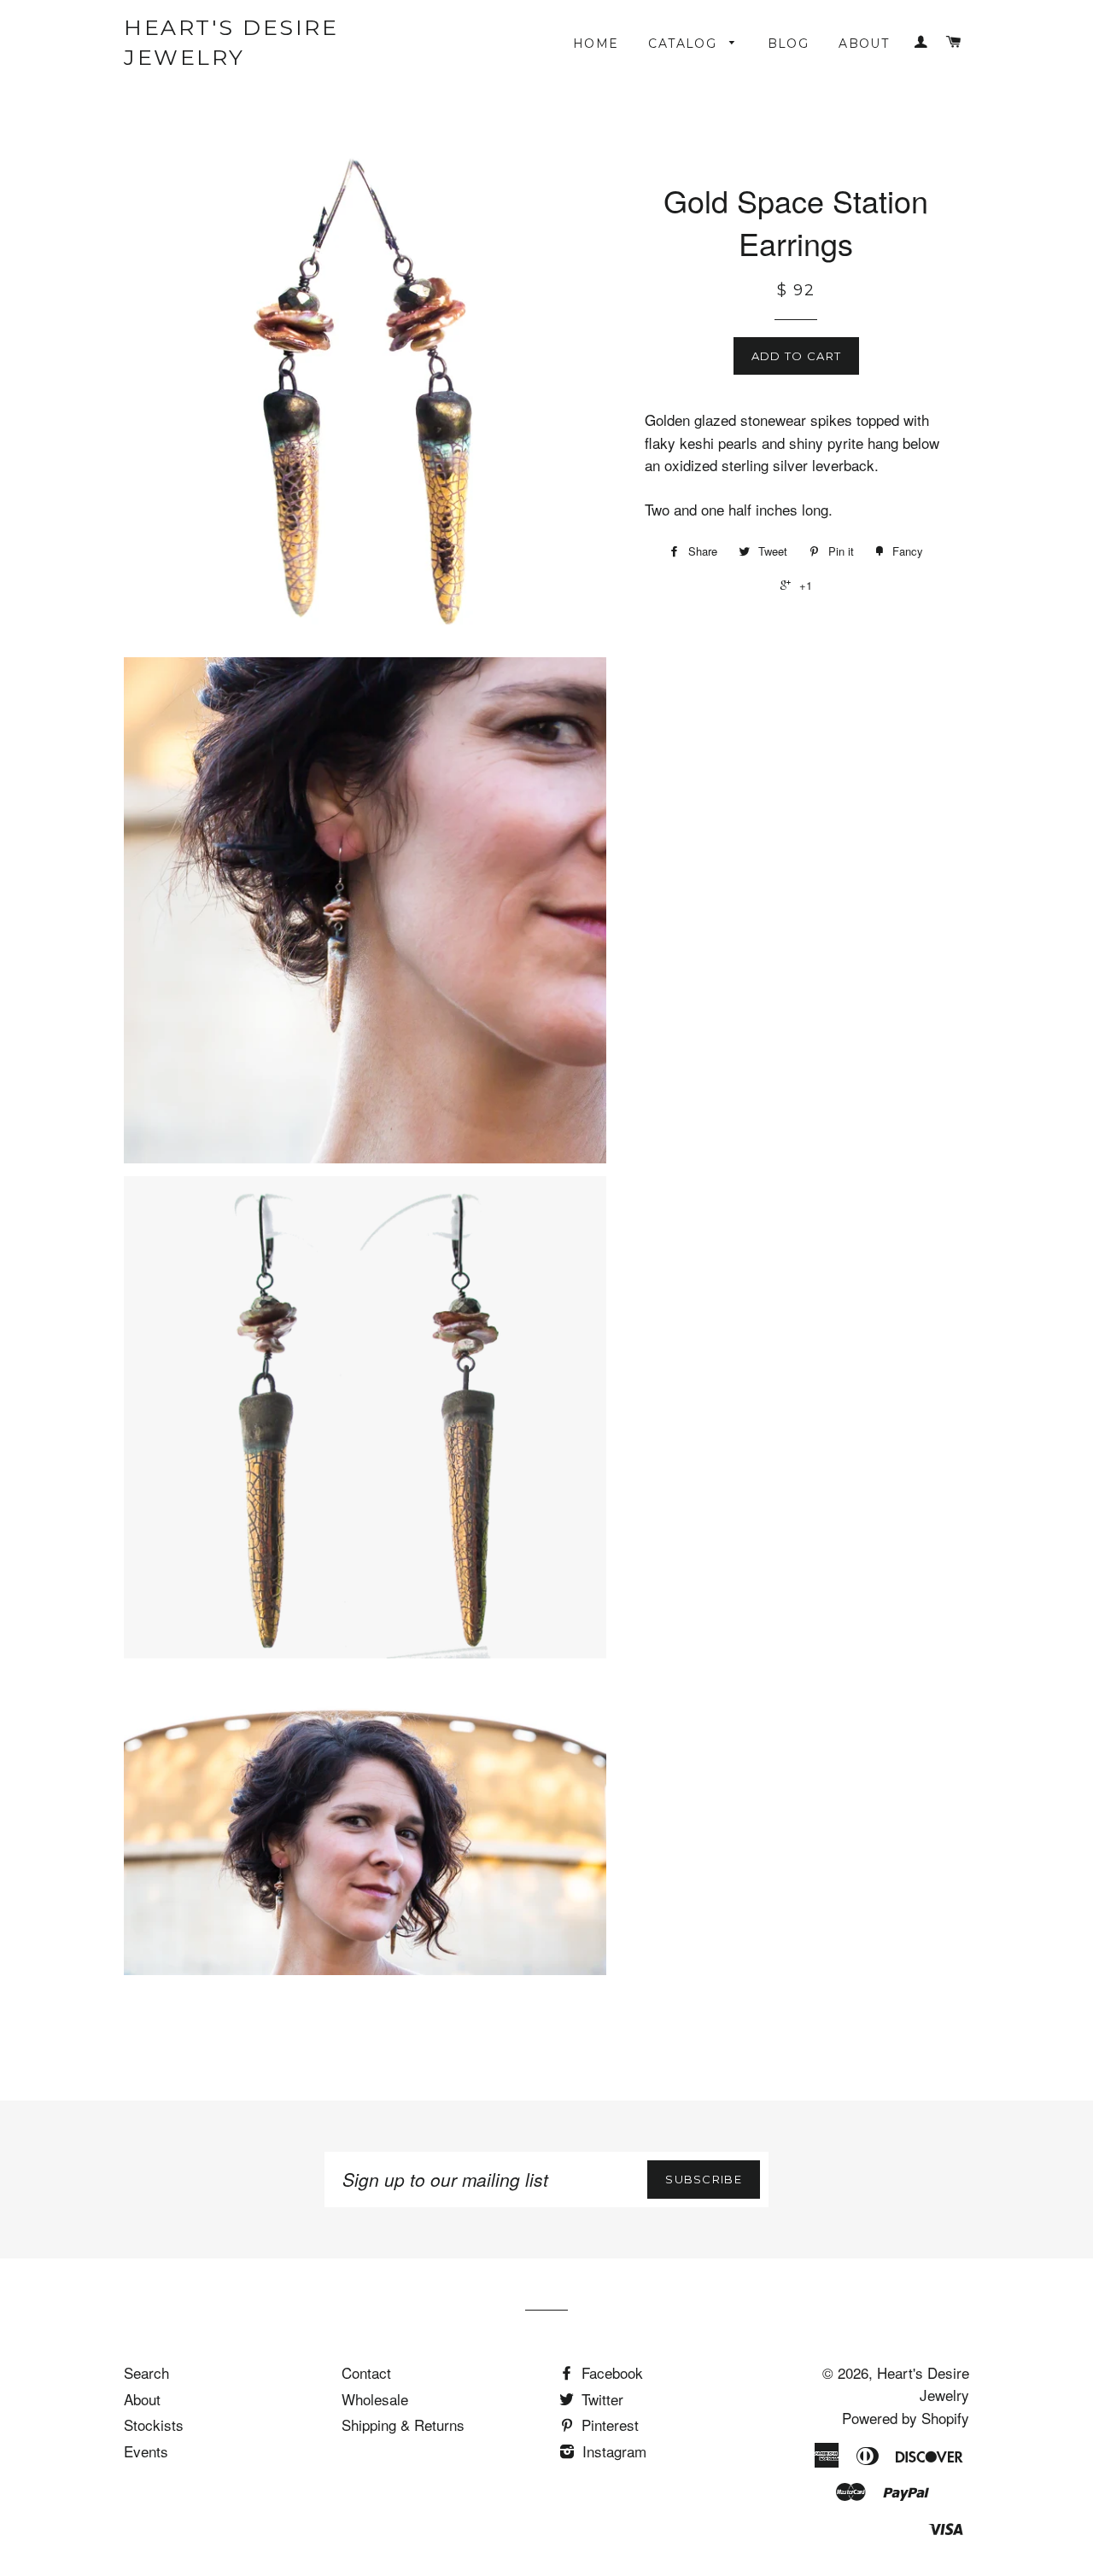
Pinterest (608, 2424)
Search (146, 2372)
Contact (366, 2372)
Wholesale (375, 2399)
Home (596, 44)
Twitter (600, 2399)
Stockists (154, 2424)
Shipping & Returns (403, 2424)
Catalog (684, 44)
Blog (789, 44)
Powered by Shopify (906, 2418)
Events (146, 2451)
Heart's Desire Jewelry (231, 42)
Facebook (610, 2372)
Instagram (612, 2451)
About (864, 44)
